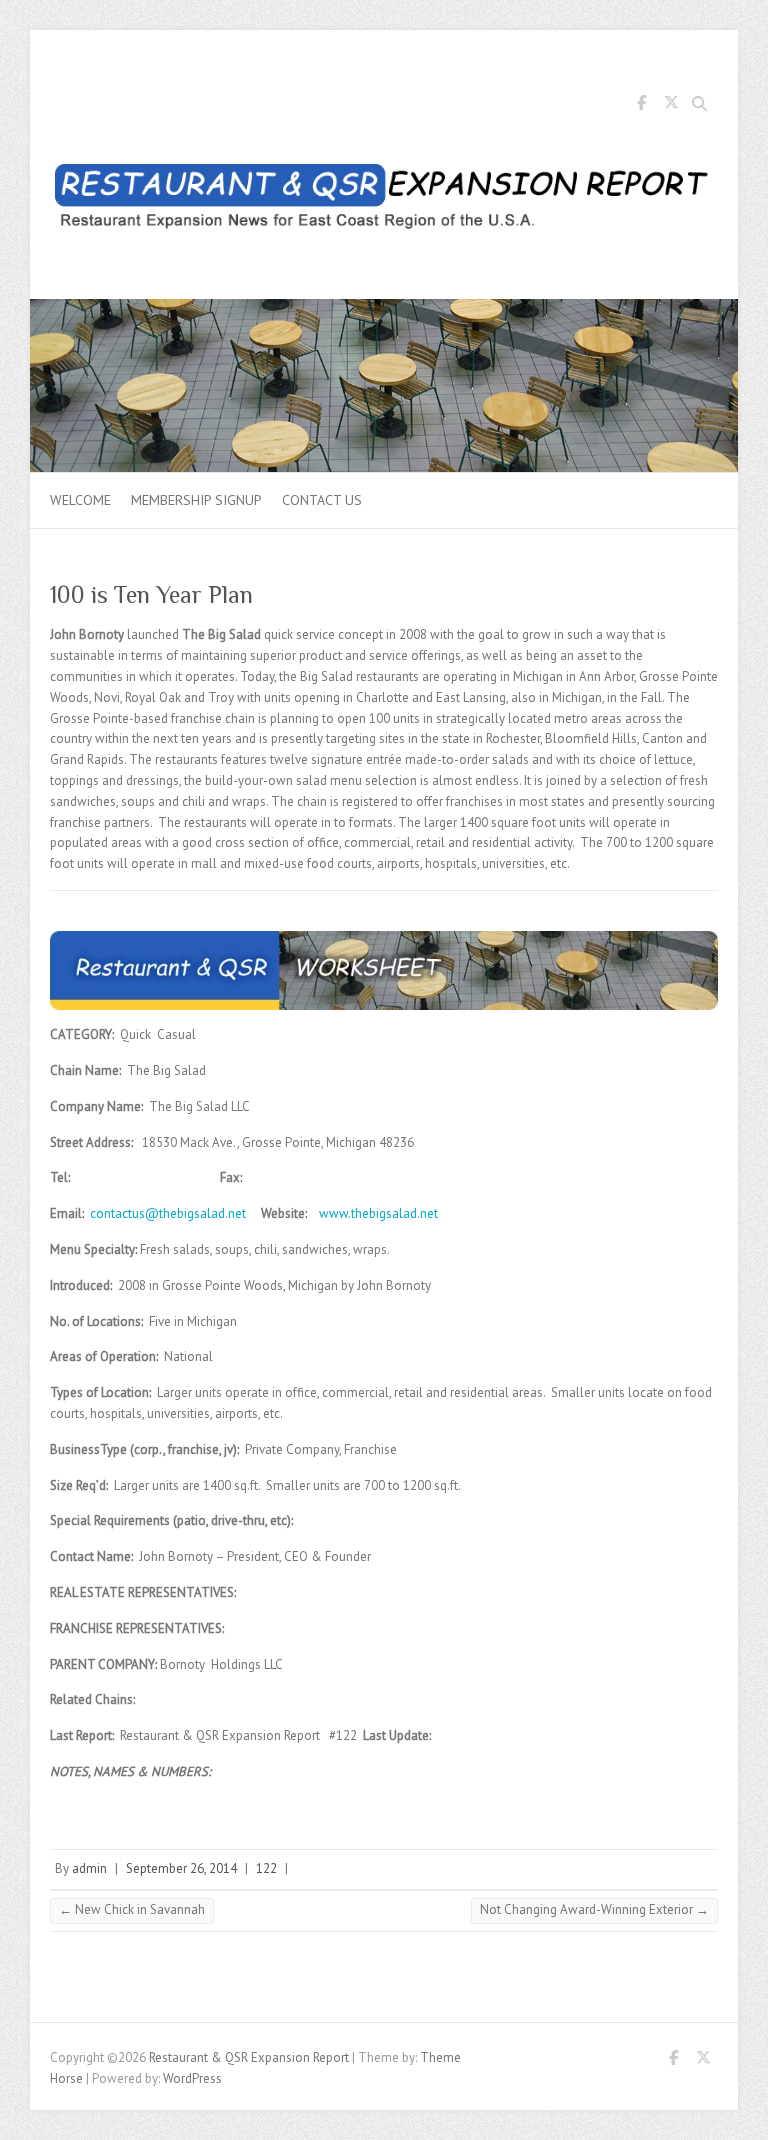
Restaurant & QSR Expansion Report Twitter (671, 106)
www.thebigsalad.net (378, 1213)
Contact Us (322, 500)
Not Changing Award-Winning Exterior (594, 1909)
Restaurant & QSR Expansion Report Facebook (641, 106)
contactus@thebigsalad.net (168, 1213)
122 (266, 1868)
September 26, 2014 (181, 1868)
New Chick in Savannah (132, 1909)
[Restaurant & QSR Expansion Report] (384, 200)
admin (89, 1868)
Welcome (80, 500)
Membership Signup (196, 500)
